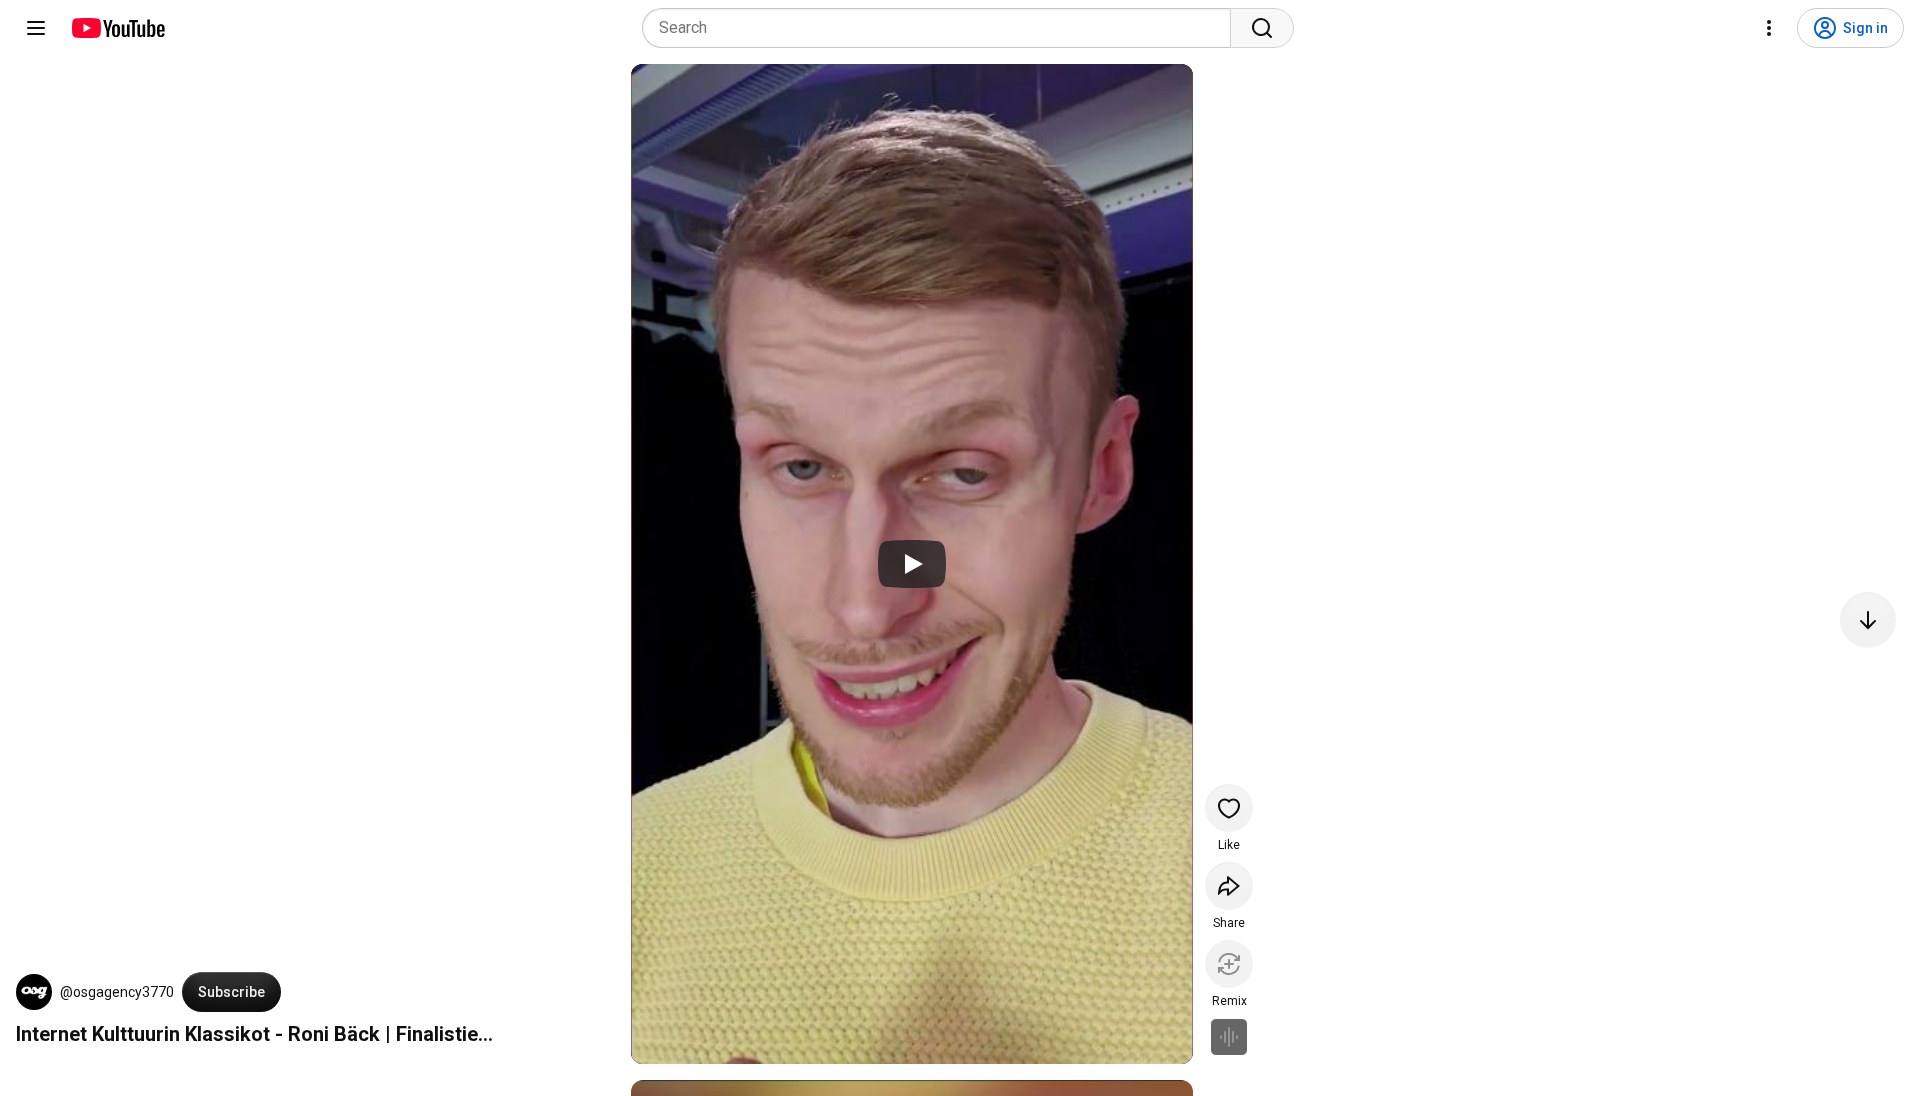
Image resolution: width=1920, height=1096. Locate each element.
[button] (34, 992)
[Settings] (1769, 28)
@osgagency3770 (117, 992)
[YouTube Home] (117, 28)
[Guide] (36, 28)
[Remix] (1229, 964)
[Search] (1262, 28)
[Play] (912, 564)
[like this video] (1229, 808)
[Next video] (1868, 620)
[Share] (1229, 886)
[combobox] (942, 28)
